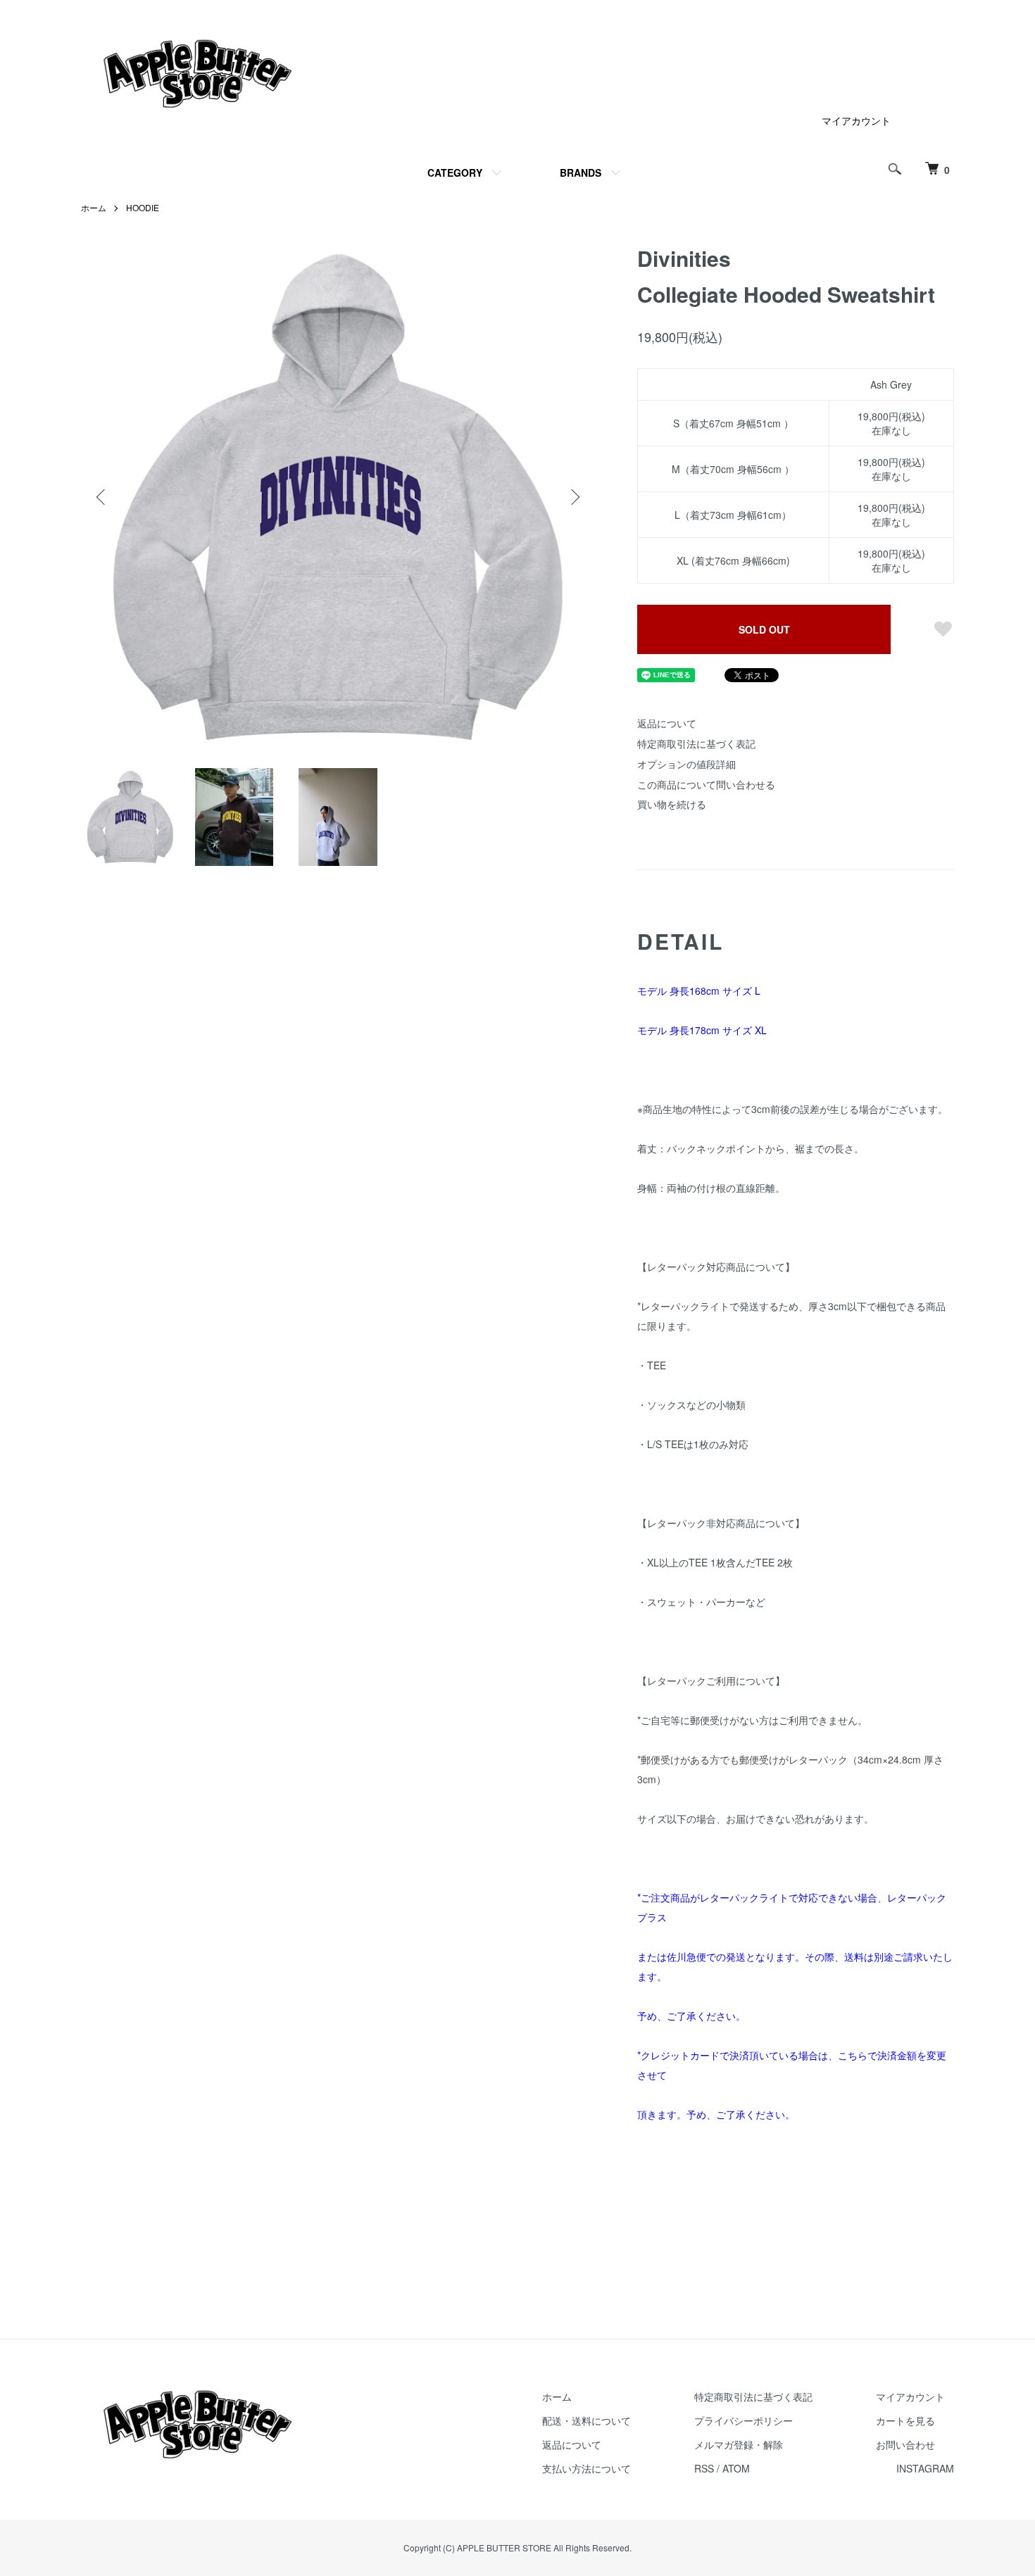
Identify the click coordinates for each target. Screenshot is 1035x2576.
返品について (667, 723)
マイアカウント (856, 120)
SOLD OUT (764, 629)
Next (574, 497)
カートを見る (905, 2420)
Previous (102, 497)
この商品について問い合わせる (706, 784)
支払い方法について (586, 2468)
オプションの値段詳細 (686, 764)
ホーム (94, 207)
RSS (704, 2468)
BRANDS (581, 172)
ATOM (736, 2468)
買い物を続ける (672, 804)
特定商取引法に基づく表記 (696, 743)
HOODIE (143, 207)
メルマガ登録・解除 (739, 2444)
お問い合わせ (905, 2444)
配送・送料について (586, 2420)
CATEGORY (455, 172)
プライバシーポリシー (744, 2420)
